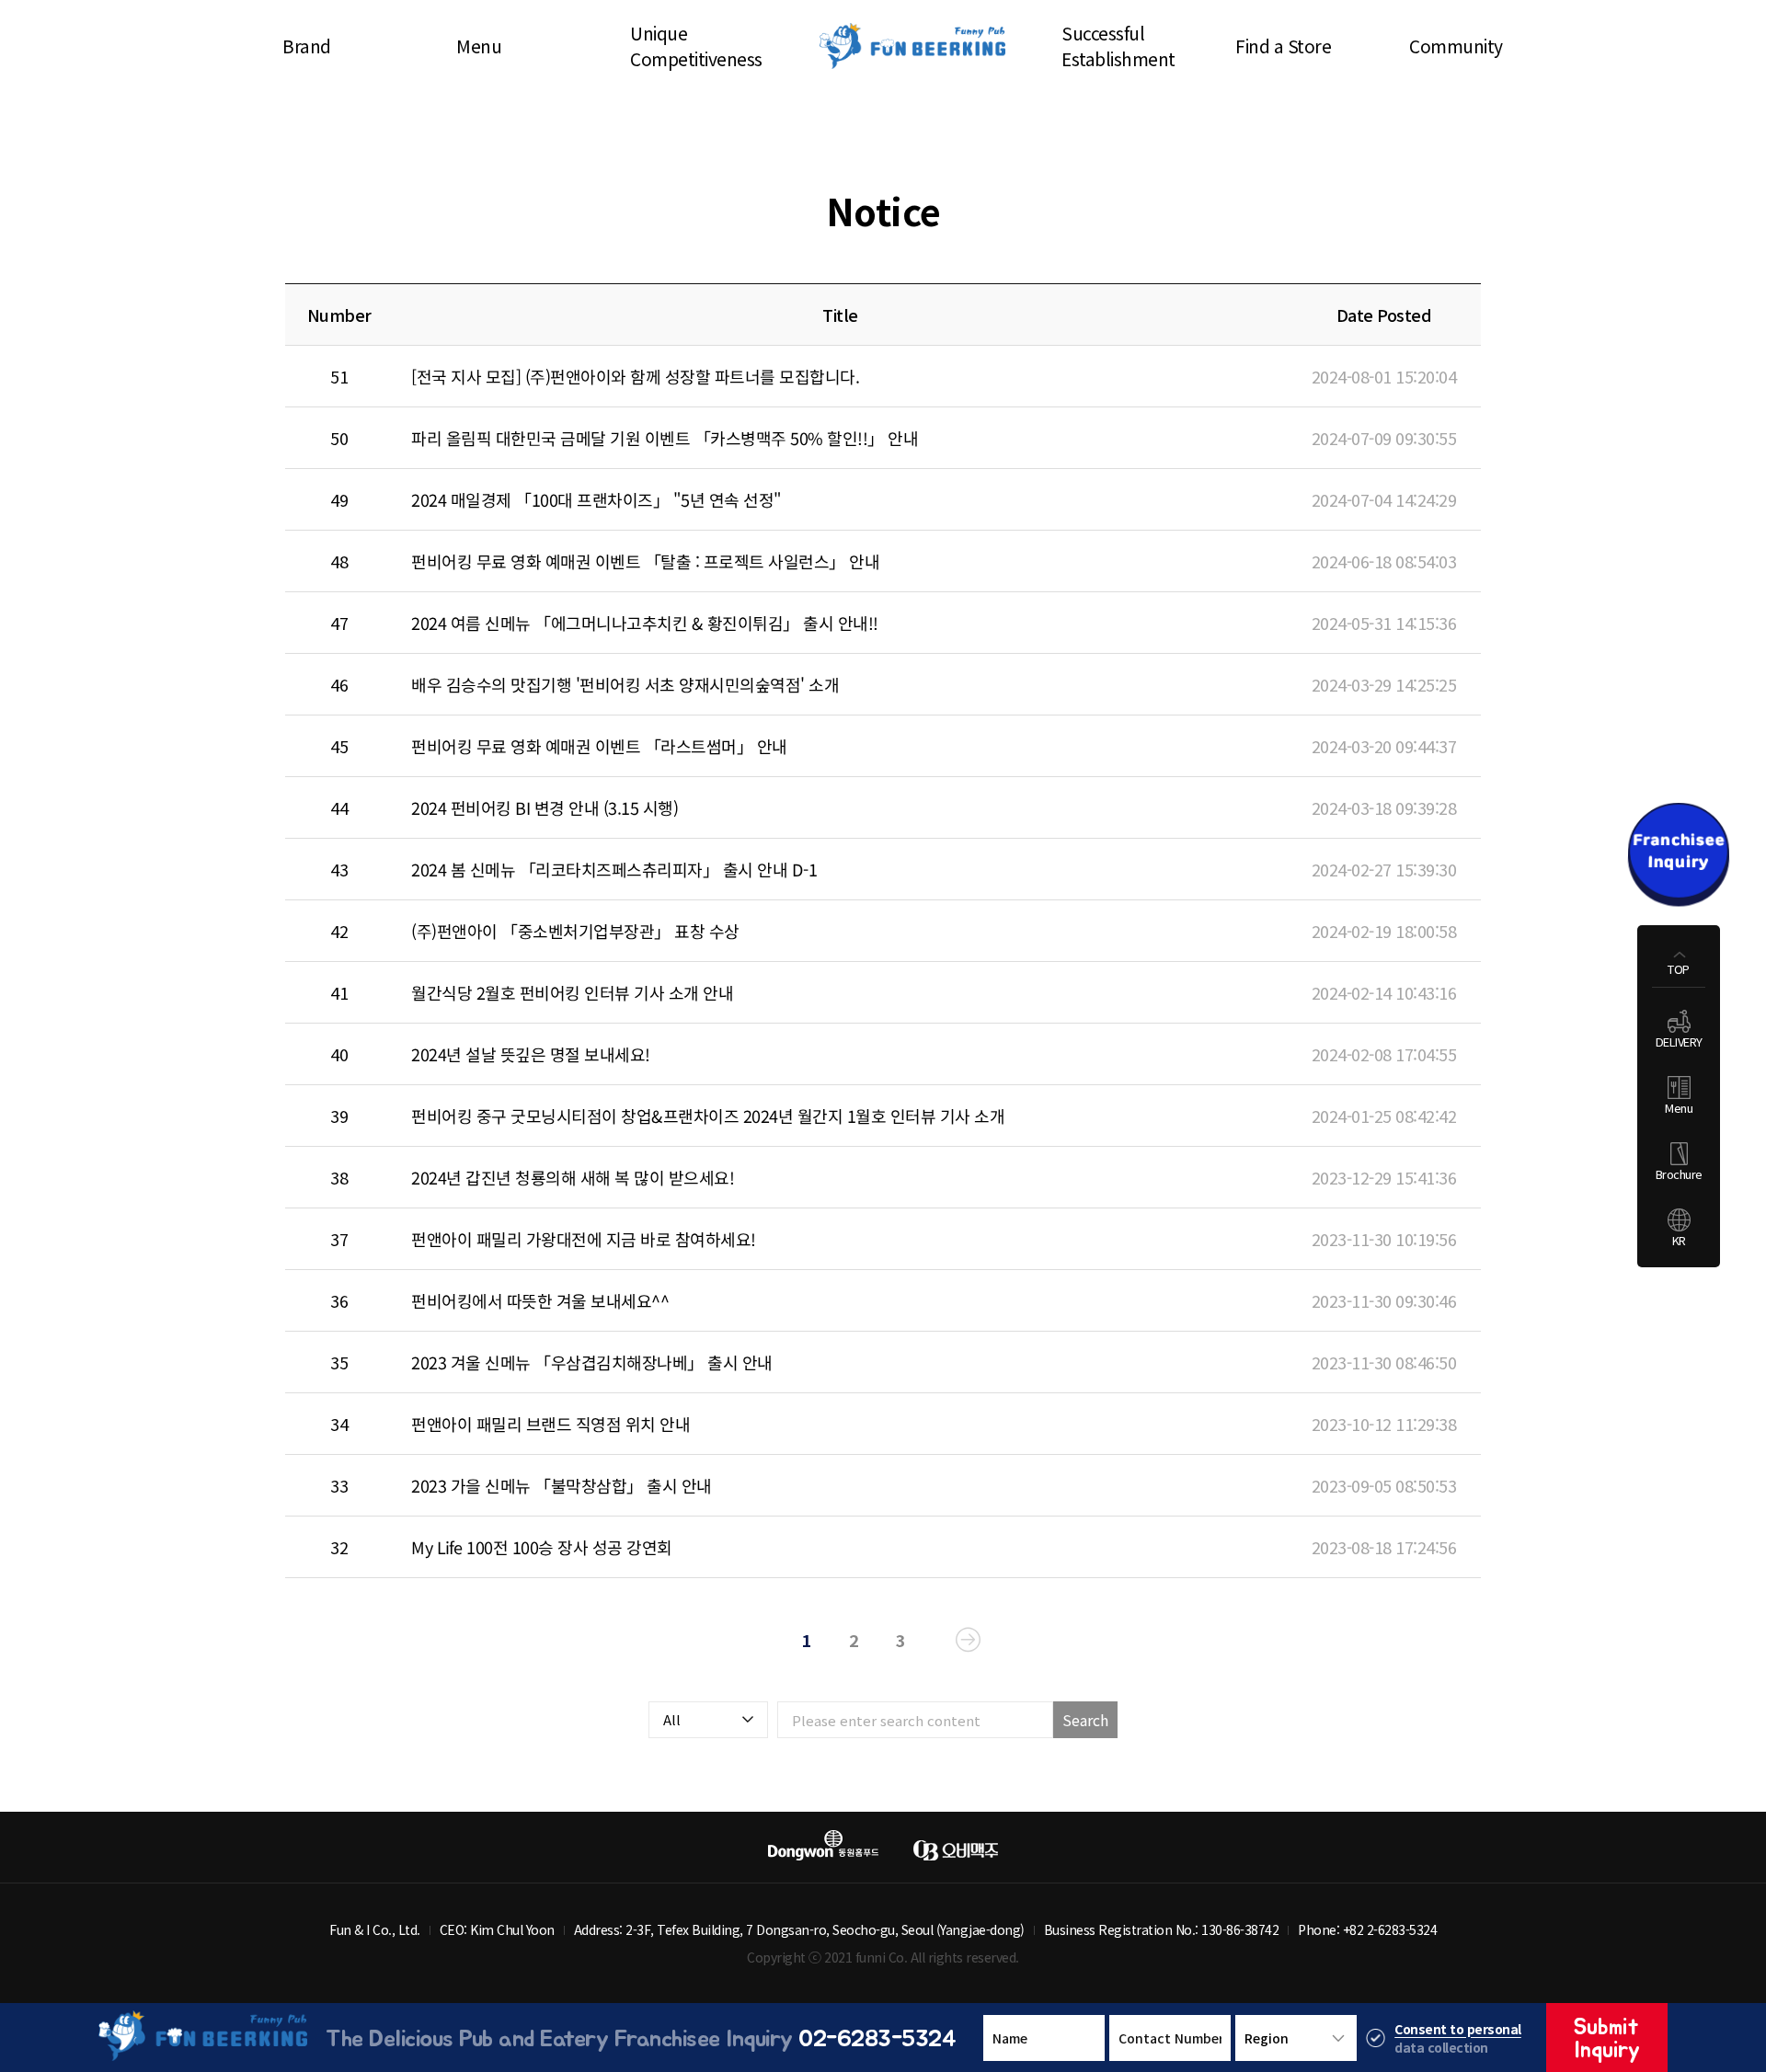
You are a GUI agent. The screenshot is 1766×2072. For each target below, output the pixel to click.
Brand (307, 46)
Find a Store (1283, 46)
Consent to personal (1458, 2029)
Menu (479, 46)
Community (1456, 46)
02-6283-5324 (877, 2037)
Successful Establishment (1118, 46)
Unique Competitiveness (696, 46)
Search (1085, 1720)
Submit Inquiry (1607, 2038)
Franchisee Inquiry (1679, 855)
